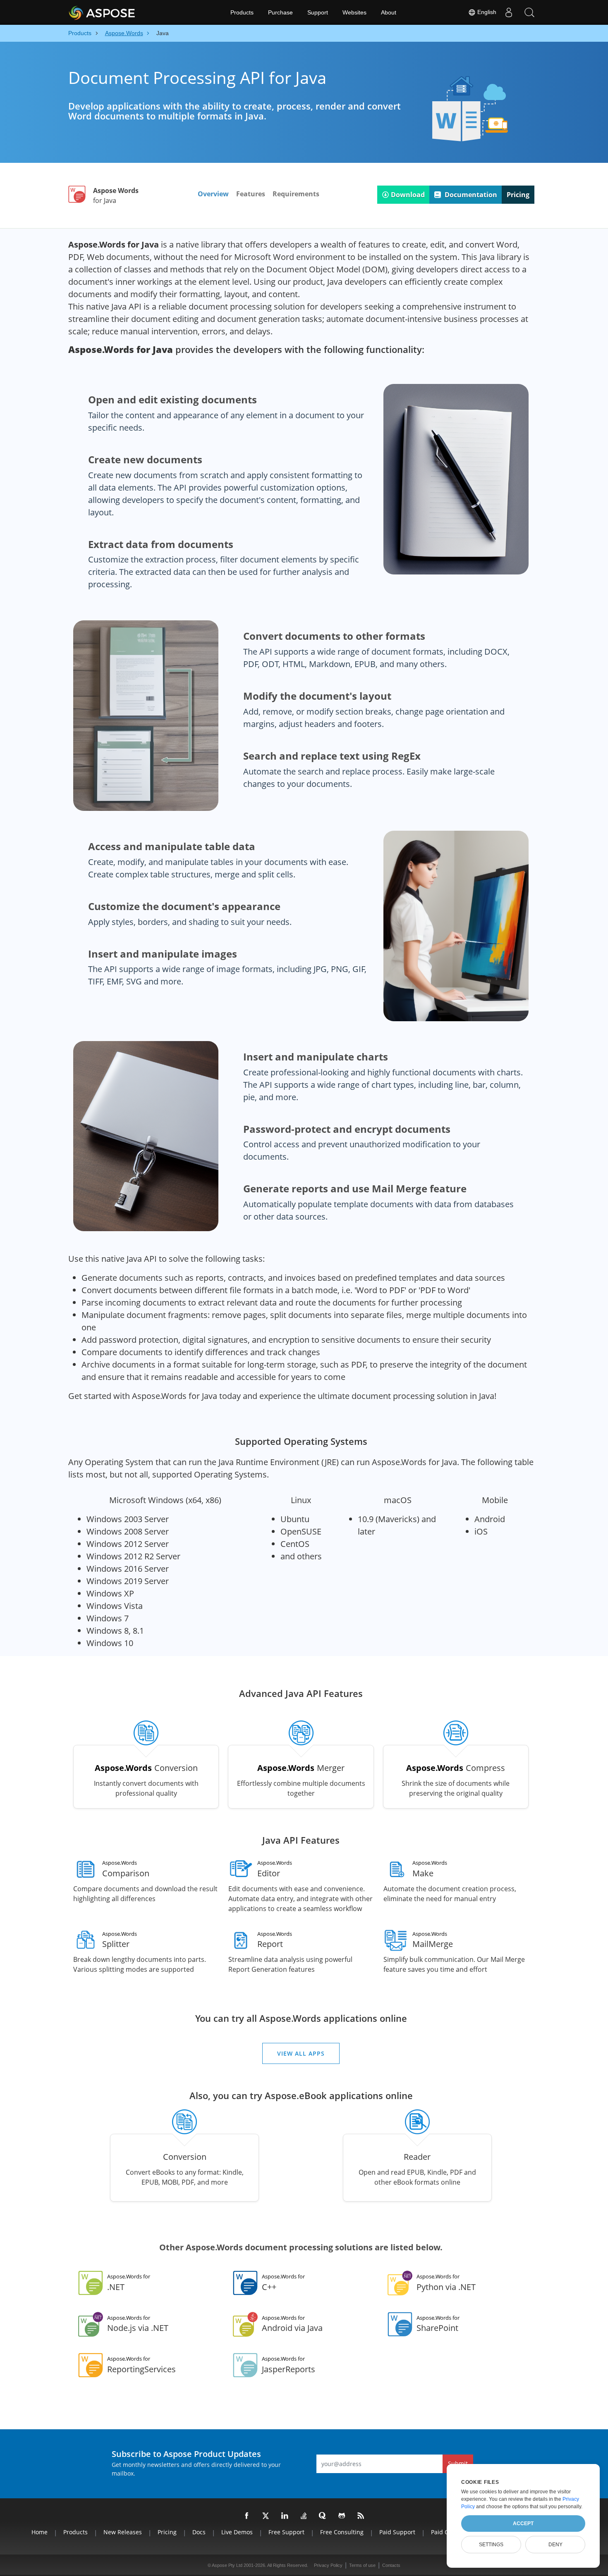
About (389, 12)
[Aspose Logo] (124, 12)
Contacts (391, 2565)
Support (318, 12)
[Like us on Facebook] (247, 2516)
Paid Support (397, 2532)
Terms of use (362, 2565)
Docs (199, 2532)
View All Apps (301, 2053)
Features (251, 194)
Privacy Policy (328, 2565)
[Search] (529, 12)
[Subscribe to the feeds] (361, 2516)
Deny (555, 2545)
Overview (213, 194)
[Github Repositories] (342, 2516)
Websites (354, 12)
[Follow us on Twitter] (266, 2516)
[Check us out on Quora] (323, 2516)
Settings (491, 2545)
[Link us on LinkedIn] (285, 2516)
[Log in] (509, 12)
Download (408, 195)
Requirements (296, 194)
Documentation (470, 195)
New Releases (123, 2532)
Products (242, 12)
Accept (523, 2524)
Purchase (280, 12)
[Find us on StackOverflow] (304, 2516)
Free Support (286, 2532)
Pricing (518, 195)
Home (39, 2532)
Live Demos (237, 2532)
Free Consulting (342, 2532)
